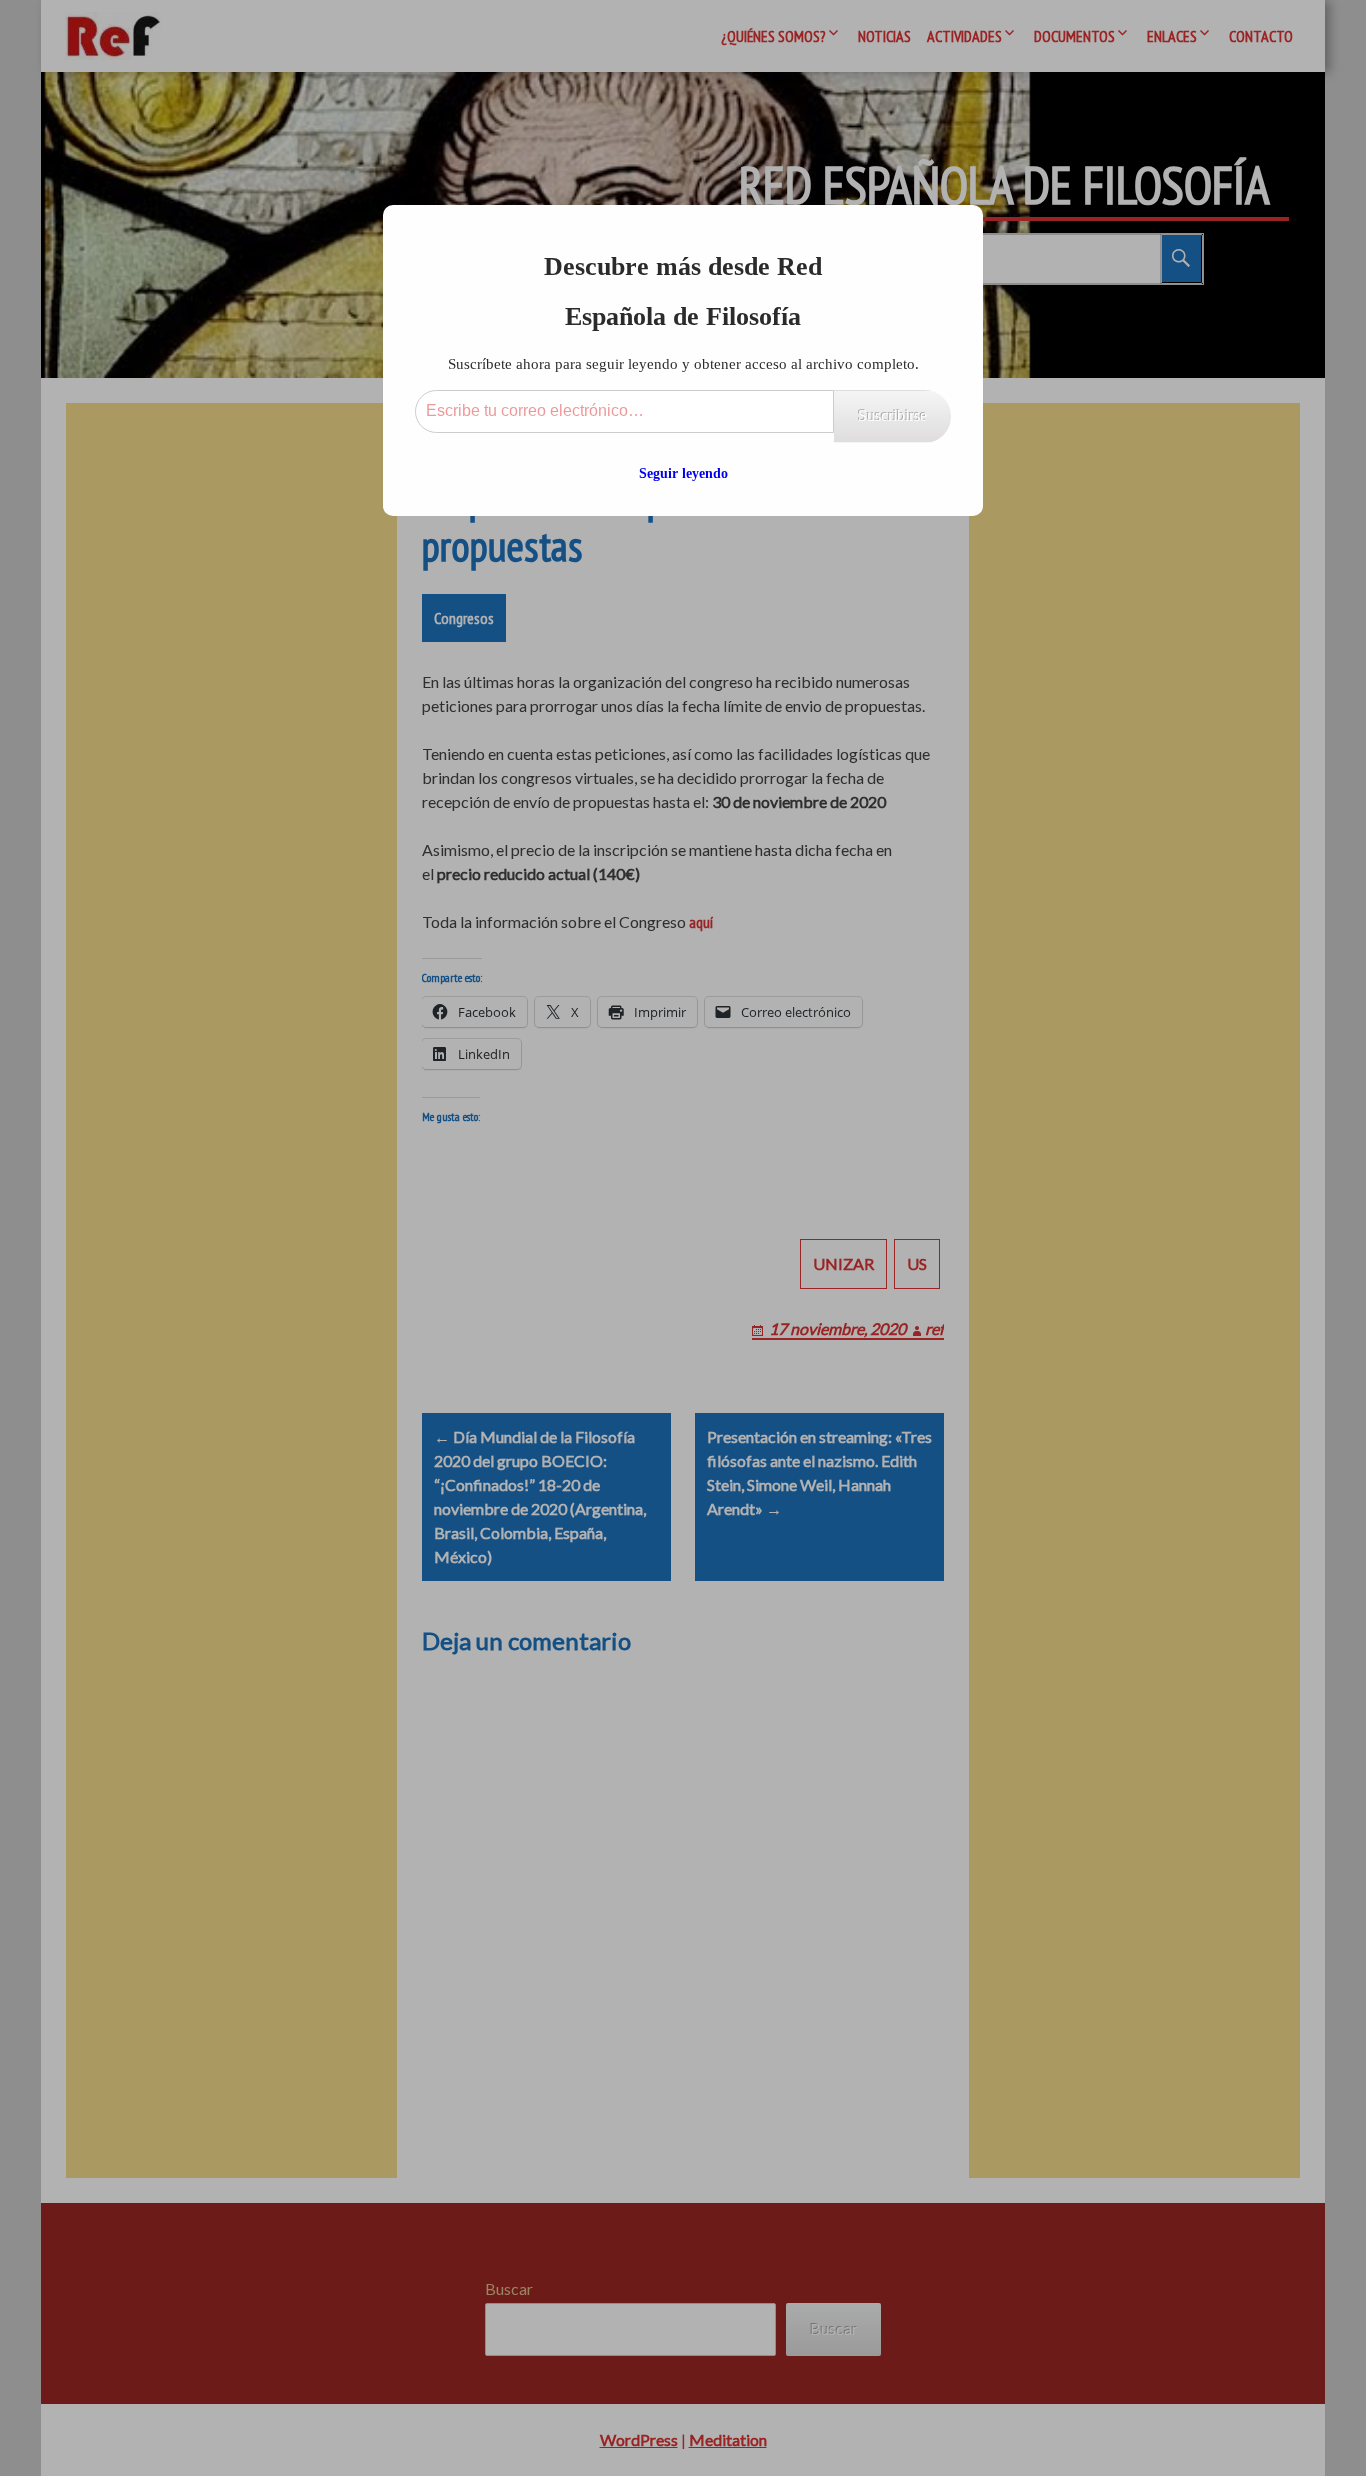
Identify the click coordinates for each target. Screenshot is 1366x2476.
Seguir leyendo (683, 473)
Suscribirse (892, 415)
